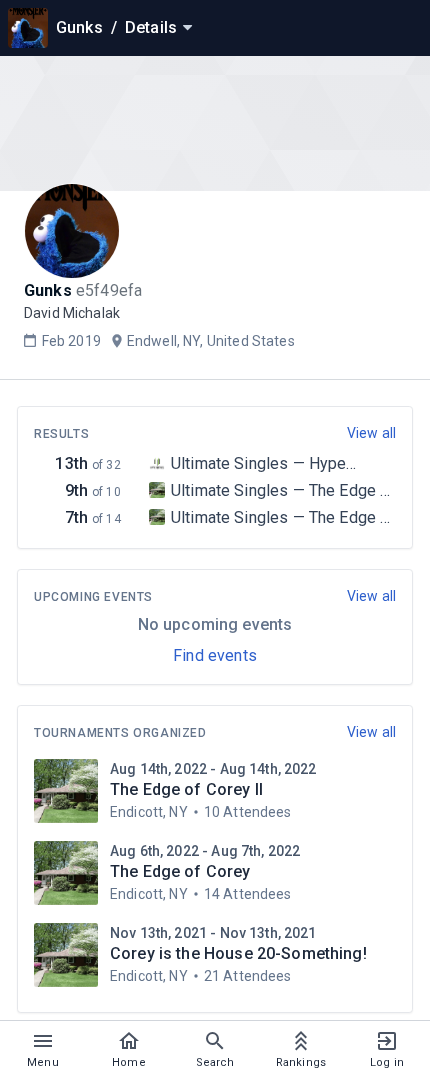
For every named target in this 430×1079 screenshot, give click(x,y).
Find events (215, 655)
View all (371, 433)
